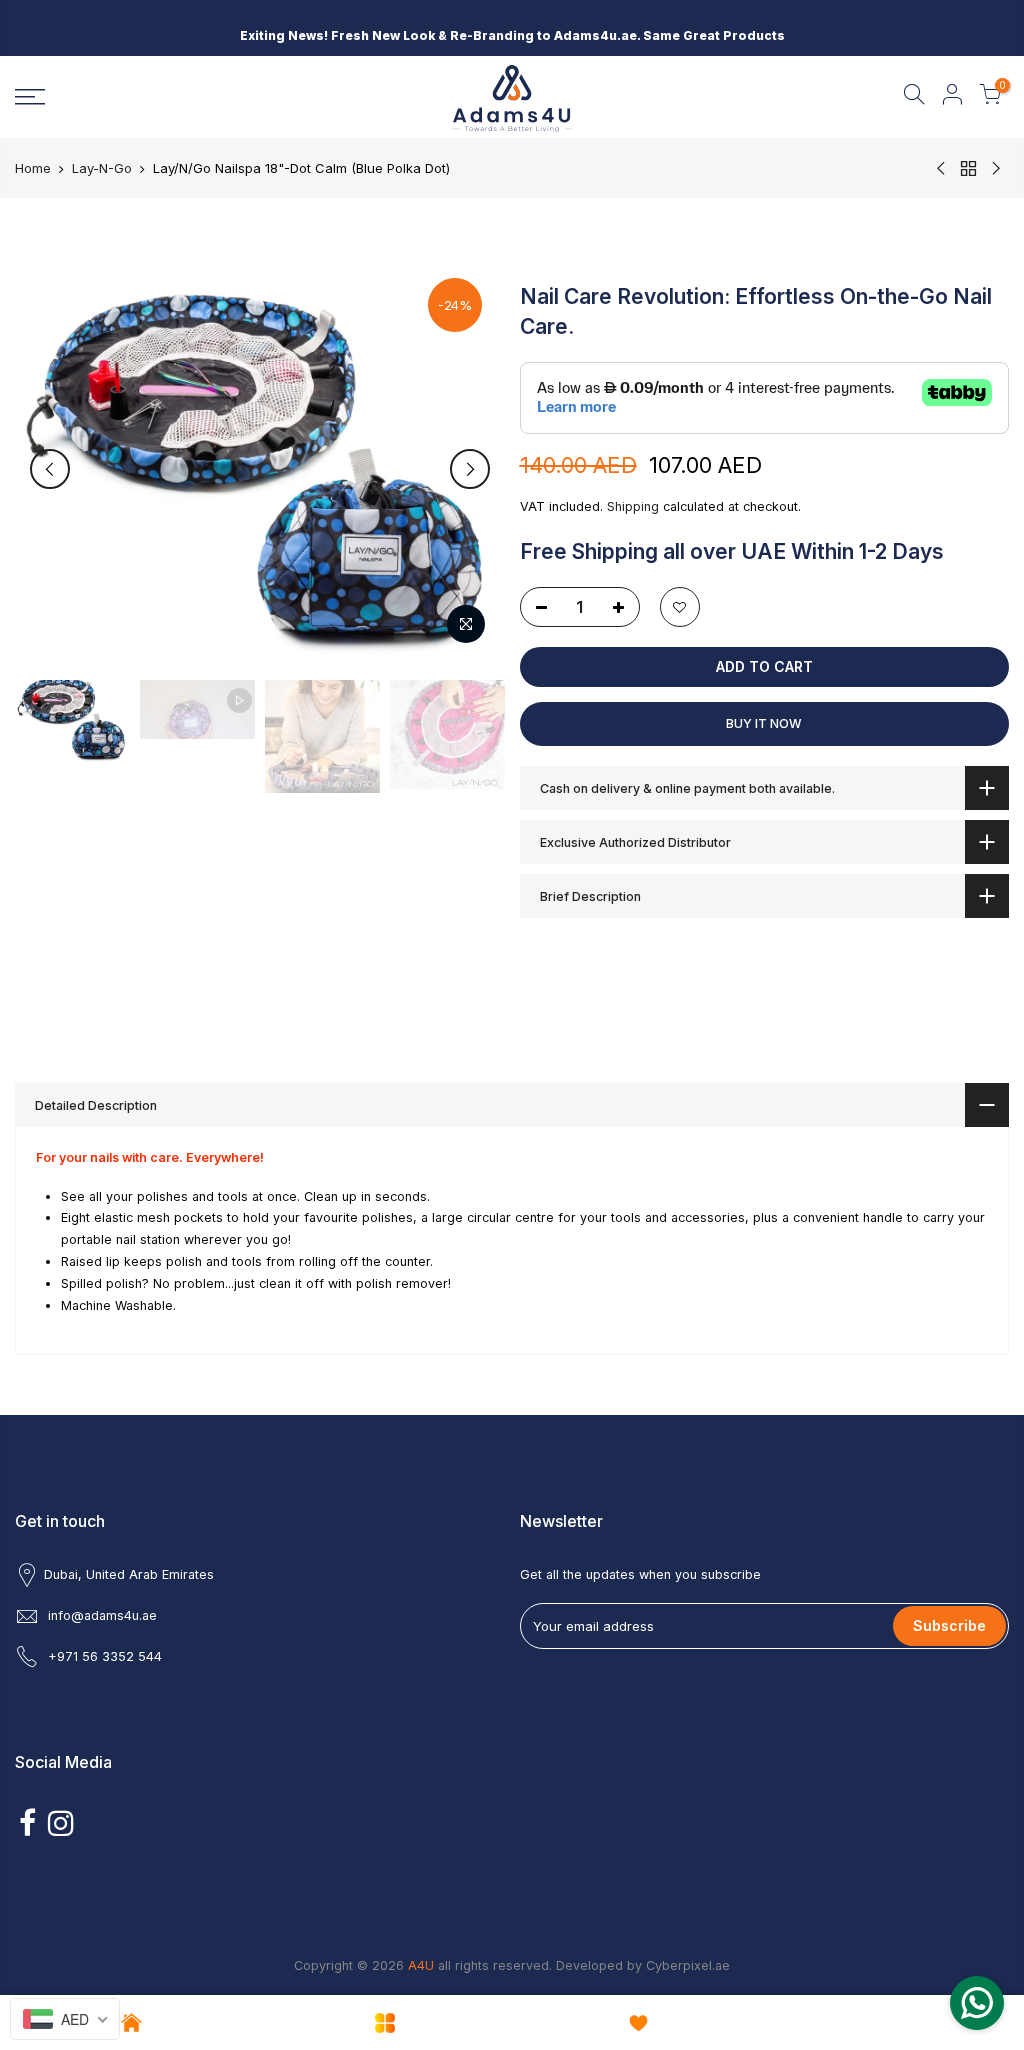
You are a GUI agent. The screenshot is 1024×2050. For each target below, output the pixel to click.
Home (33, 168)
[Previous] (50, 469)
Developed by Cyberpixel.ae (643, 1965)
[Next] (470, 469)
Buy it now (764, 723)
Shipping (633, 506)
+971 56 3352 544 (105, 1656)
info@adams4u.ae (102, 1615)
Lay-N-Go (102, 168)
